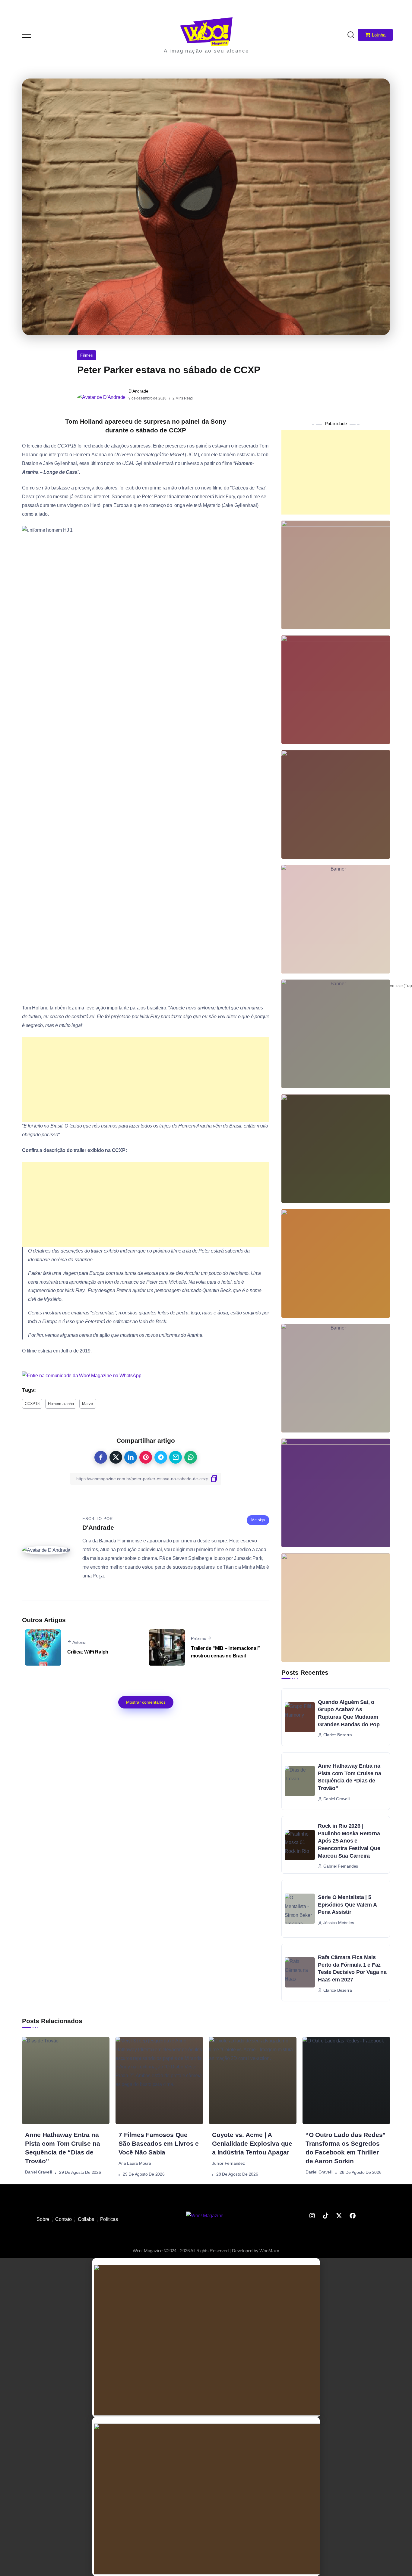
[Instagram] (312, 2216)
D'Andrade (138, 391)
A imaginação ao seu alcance (206, 51)
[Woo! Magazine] (206, 31)
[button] (399, 8)
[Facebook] (353, 2216)
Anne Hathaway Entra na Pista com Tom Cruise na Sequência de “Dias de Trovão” (349, 1777)
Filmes (87, 355)
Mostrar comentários (146, 1702)
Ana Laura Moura (135, 2164)
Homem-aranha (61, 1404)
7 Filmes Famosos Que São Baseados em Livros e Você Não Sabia (159, 2143)
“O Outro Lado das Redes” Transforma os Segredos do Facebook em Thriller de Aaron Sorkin (346, 2148)
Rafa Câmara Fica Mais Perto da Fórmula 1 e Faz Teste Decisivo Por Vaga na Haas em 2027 (352, 1968)
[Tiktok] (325, 2216)
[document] (206, 2338)
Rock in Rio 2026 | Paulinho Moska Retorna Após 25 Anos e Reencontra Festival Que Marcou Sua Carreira (349, 1841)
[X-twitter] (339, 2216)
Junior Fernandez (228, 2164)
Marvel (88, 1404)
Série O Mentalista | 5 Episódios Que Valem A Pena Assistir (347, 1905)
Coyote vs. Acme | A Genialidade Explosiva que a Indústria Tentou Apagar (252, 2143)
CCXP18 (32, 1404)
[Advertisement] (146, 1079)
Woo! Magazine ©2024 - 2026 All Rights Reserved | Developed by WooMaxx (206, 2251)
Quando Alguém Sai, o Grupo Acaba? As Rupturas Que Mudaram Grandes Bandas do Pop (349, 1713)
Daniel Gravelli (38, 2172)
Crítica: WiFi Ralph (88, 1652)
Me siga (258, 1520)
